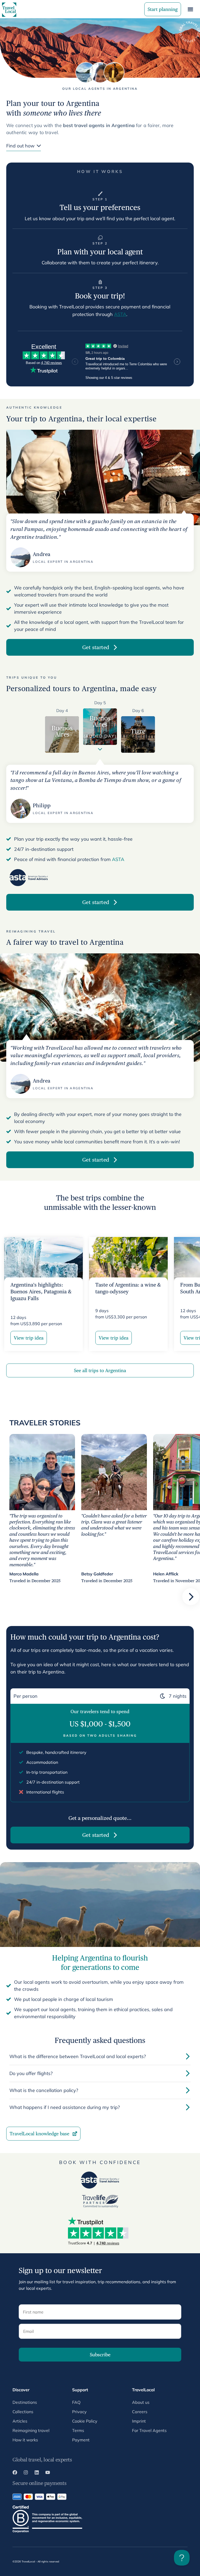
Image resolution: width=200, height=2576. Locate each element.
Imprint (139, 2421)
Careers (140, 2412)
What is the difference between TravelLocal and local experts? (78, 2056)
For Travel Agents (149, 2430)
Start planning (163, 9)
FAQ (76, 2402)
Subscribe (100, 2355)
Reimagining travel (31, 2430)
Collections (23, 2412)
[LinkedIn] (37, 2473)
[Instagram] (26, 2473)
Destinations (25, 2402)
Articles (20, 2421)
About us (141, 2402)
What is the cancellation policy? (44, 2090)
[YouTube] (48, 2473)
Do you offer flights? (31, 2073)
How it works (25, 2440)
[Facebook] (15, 2473)
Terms (78, 2430)
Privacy (79, 2412)
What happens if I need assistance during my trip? (65, 2107)
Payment (81, 2440)
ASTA (120, 314)
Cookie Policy (85, 2421)
